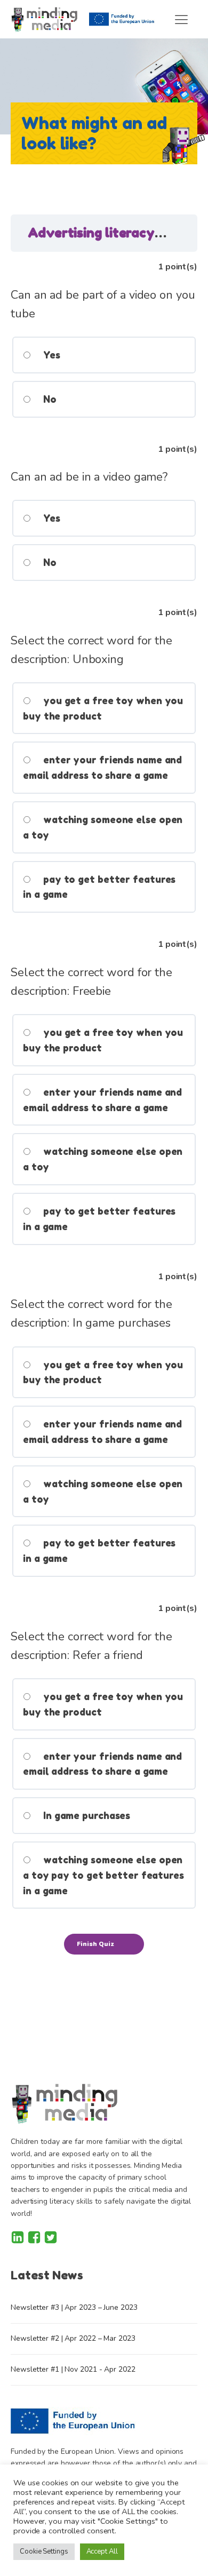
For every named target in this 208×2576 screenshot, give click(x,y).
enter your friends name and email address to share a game (102, 767)
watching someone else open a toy (103, 827)
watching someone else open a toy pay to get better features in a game (103, 1875)
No (49, 399)
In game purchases (85, 1815)
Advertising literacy (93, 233)
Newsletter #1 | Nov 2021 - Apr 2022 (73, 2369)
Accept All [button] (102, 2551)
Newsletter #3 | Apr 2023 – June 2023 (74, 2307)
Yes (50, 355)
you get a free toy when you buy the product (103, 708)
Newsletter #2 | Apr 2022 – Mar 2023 (73, 2338)
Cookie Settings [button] (44, 2551)
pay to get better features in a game (99, 887)
